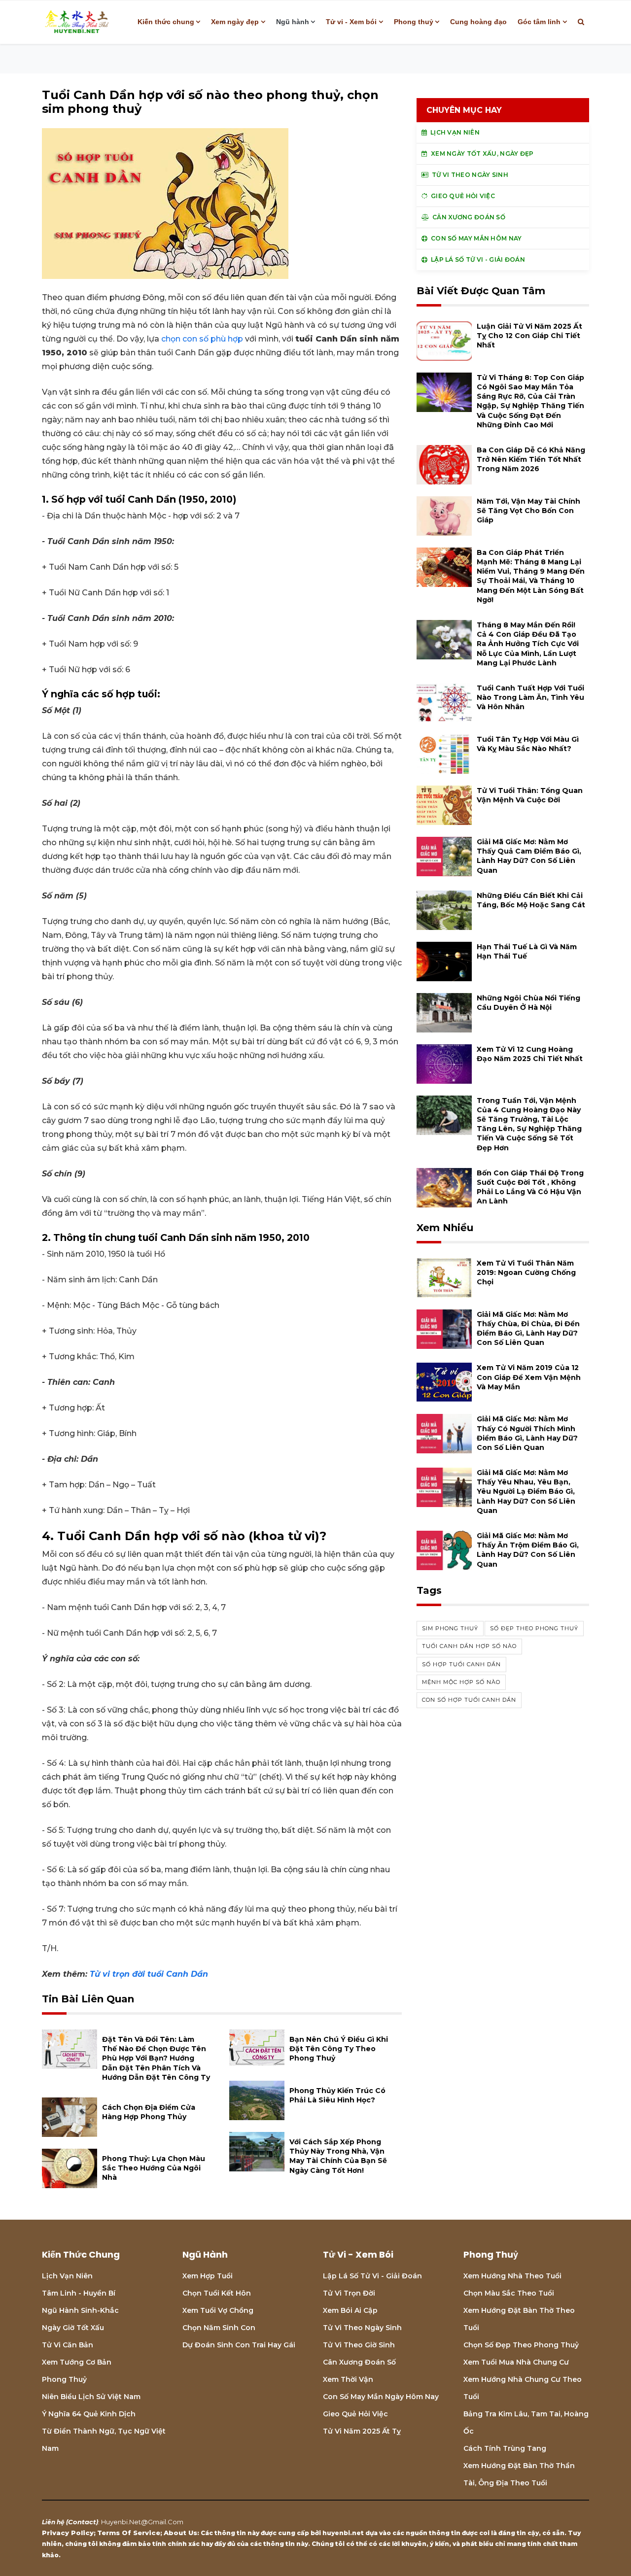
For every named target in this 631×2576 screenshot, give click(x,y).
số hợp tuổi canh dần (461, 1664)
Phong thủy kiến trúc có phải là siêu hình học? (337, 2095)
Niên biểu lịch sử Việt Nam (91, 2397)
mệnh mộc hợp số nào (461, 1682)
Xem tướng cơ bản (77, 2362)
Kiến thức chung (166, 22)
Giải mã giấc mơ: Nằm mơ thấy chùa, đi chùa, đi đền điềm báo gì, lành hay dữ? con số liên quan (528, 1329)
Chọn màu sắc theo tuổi (509, 2293)
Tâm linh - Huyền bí (79, 2293)
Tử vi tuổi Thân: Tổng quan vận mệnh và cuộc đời (530, 795)
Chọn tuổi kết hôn (217, 2293)
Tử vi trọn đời (349, 2293)
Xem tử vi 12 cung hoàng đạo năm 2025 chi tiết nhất (530, 1054)
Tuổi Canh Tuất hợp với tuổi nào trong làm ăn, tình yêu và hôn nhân (530, 697)
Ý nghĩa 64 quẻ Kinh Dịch (89, 2414)
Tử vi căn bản (68, 2345)
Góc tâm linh (539, 22)
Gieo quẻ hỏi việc (355, 2414)
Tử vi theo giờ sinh (359, 2345)
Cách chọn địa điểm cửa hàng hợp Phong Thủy (149, 2112)
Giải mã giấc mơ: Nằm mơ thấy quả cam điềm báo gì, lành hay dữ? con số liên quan (529, 856)
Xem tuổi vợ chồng (218, 2310)
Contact (82, 2522)
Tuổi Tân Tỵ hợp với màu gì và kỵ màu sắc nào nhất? (528, 744)
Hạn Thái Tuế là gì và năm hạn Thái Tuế (527, 951)
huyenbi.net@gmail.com (142, 2522)
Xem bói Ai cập (350, 2310)
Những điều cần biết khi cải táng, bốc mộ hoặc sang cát (531, 900)
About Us (180, 2533)
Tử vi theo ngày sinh (362, 2328)
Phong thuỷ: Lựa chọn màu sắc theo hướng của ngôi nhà (154, 2168)
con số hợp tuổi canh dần (469, 1700)
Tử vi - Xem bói (351, 22)
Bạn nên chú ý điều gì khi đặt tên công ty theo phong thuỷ (339, 2049)
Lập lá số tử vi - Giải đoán (372, 2276)
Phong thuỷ (414, 22)
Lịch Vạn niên (67, 2276)
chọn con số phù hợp (202, 339)
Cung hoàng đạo (478, 22)
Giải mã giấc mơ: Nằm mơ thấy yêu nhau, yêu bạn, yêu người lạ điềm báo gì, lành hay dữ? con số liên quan (526, 1492)
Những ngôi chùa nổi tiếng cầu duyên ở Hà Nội (528, 1003)
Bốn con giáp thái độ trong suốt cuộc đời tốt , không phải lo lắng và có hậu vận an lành (530, 1187)
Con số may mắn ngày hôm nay (381, 2397)
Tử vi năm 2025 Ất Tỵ (362, 2431)
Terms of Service (129, 2533)
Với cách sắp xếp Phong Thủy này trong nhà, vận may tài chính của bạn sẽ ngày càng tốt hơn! (338, 2156)
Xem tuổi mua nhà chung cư (516, 2362)
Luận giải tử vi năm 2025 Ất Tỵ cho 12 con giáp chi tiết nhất (529, 336)
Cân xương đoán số (359, 2362)
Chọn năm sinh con (219, 2328)
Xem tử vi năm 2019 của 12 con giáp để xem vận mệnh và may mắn (529, 1377)
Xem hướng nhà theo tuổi (512, 2276)
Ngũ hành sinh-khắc (80, 2310)
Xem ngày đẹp (235, 22)
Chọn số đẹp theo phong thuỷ (521, 2345)
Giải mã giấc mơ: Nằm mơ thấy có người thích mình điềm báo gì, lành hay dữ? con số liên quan (527, 1433)
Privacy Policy (68, 2533)
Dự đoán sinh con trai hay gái (239, 2345)
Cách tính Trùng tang (505, 2448)
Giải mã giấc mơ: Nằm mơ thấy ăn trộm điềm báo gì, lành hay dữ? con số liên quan (528, 1550)
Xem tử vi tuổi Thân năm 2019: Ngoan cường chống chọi (526, 1272)
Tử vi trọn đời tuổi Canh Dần (149, 1974)
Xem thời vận (348, 2379)
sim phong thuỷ (450, 1628)
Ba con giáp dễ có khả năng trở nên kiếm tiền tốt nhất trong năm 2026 (531, 459)
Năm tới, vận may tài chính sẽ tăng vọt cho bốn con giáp (528, 511)
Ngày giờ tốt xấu (73, 2328)
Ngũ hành (293, 22)
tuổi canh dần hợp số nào (469, 1646)
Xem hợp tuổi (208, 2276)
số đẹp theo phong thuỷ (534, 1628)
